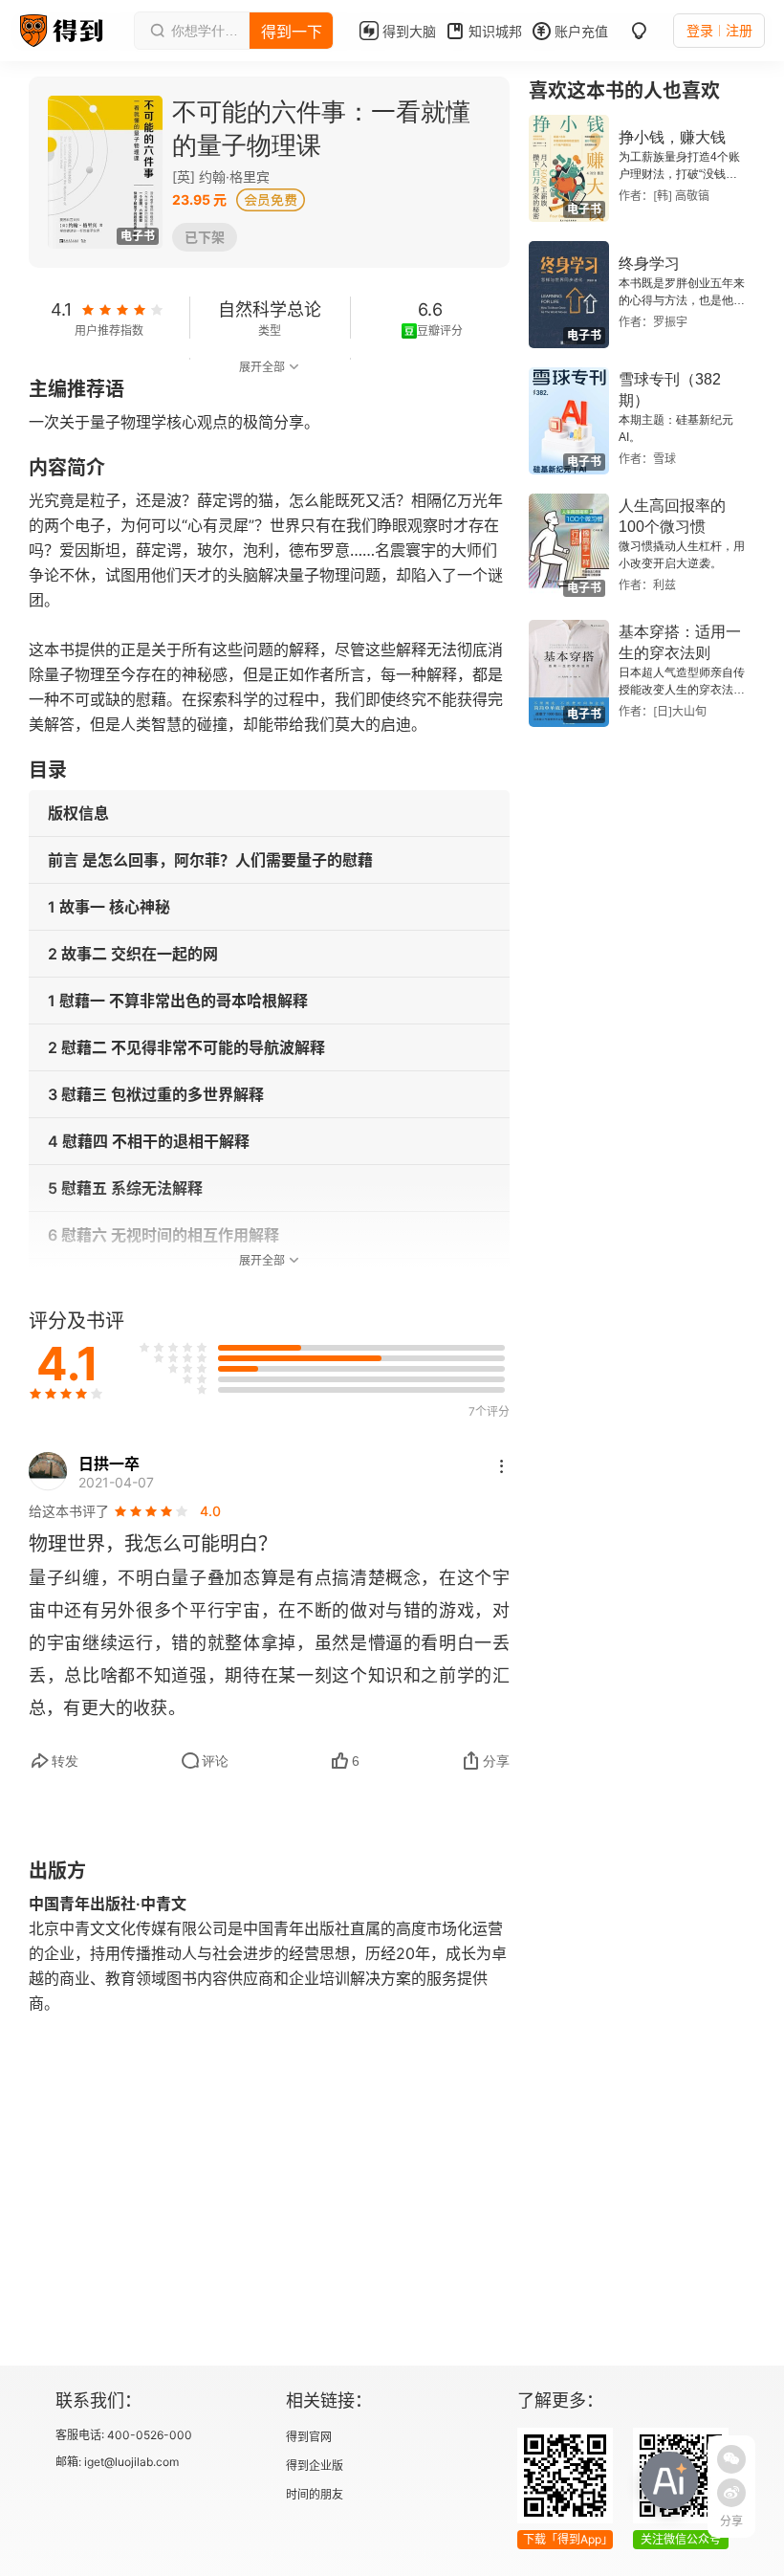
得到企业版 (315, 2466)
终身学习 (649, 264)
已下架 (205, 237)
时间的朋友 (315, 2494)
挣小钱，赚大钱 (672, 137)
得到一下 (292, 32)
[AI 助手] (669, 2480)
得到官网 (309, 2437)
